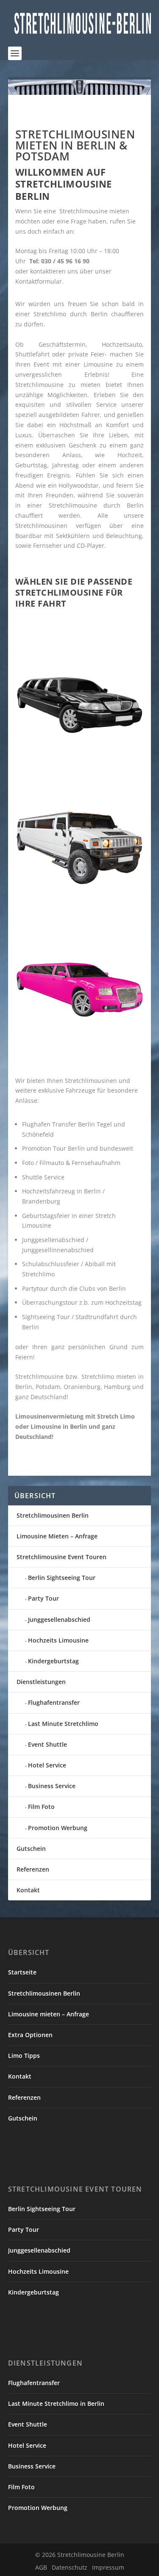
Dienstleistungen (41, 1682)
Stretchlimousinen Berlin (53, 1515)
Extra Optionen (30, 2035)
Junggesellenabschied (59, 1619)
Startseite (22, 1972)
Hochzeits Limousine (58, 1640)
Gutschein (31, 1848)
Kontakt (28, 1890)
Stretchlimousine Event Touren (61, 1557)
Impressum (108, 2567)
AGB (41, 2567)
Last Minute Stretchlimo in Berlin (56, 2403)
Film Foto (41, 1807)
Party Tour (43, 1598)
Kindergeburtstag (53, 1661)
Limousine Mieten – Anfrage (57, 1536)
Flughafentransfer (54, 1702)
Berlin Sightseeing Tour (62, 1578)
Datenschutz (70, 2567)
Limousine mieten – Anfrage (49, 2014)
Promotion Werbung (58, 1828)
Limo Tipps (24, 2056)
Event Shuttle (47, 1744)
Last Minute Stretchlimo (63, 1724)
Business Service (52, 1786)
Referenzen (33, 1869)
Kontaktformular (39, 281)
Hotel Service (47, 1765)
